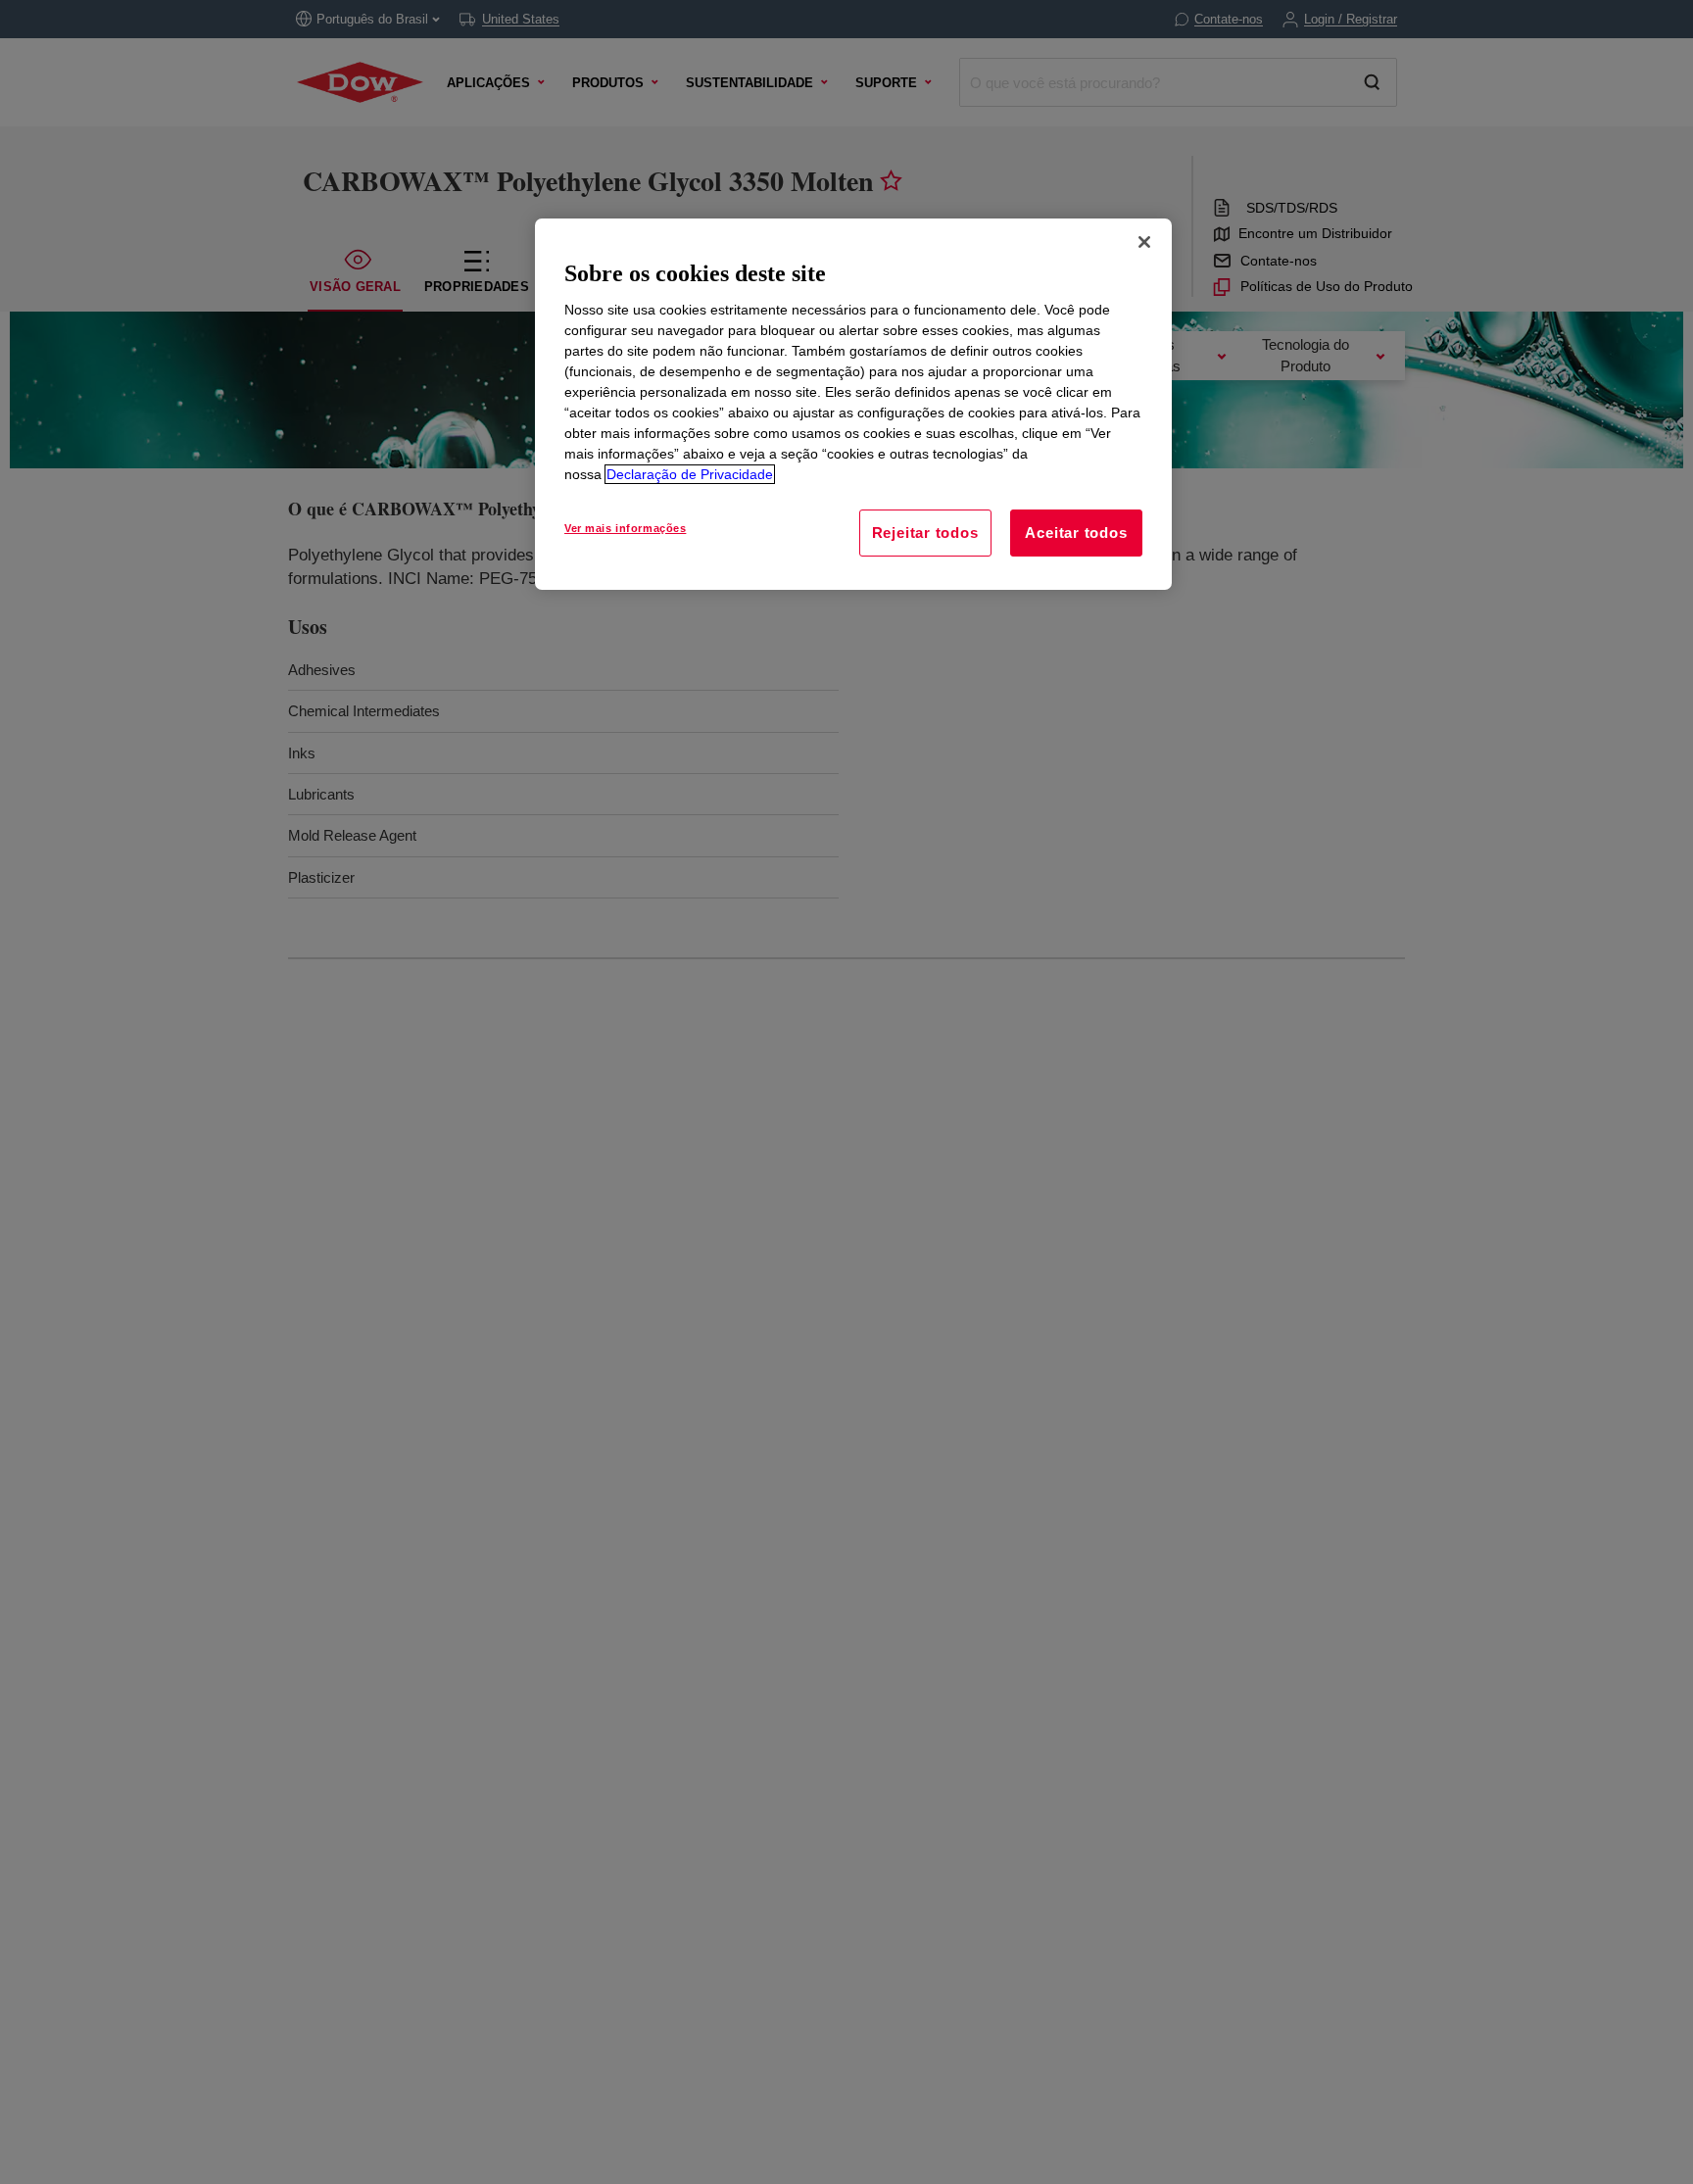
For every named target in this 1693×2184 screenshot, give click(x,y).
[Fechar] (1144, 242)
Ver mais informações (625, 528)
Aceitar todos (1076, 533)
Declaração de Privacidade (690, 474)
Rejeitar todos (925, 533)
